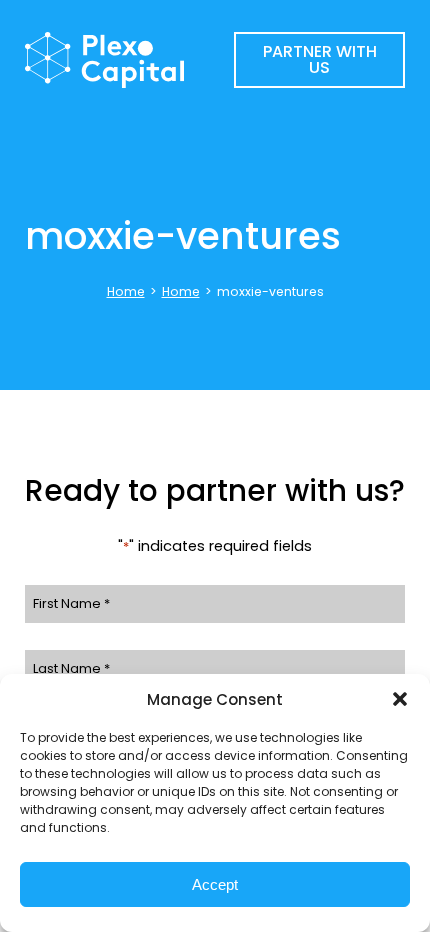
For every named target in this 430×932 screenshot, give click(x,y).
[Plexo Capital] (129, 60)
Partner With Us (320, 59)
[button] (400, 699)
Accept (215, 884)
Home (126, 291)
